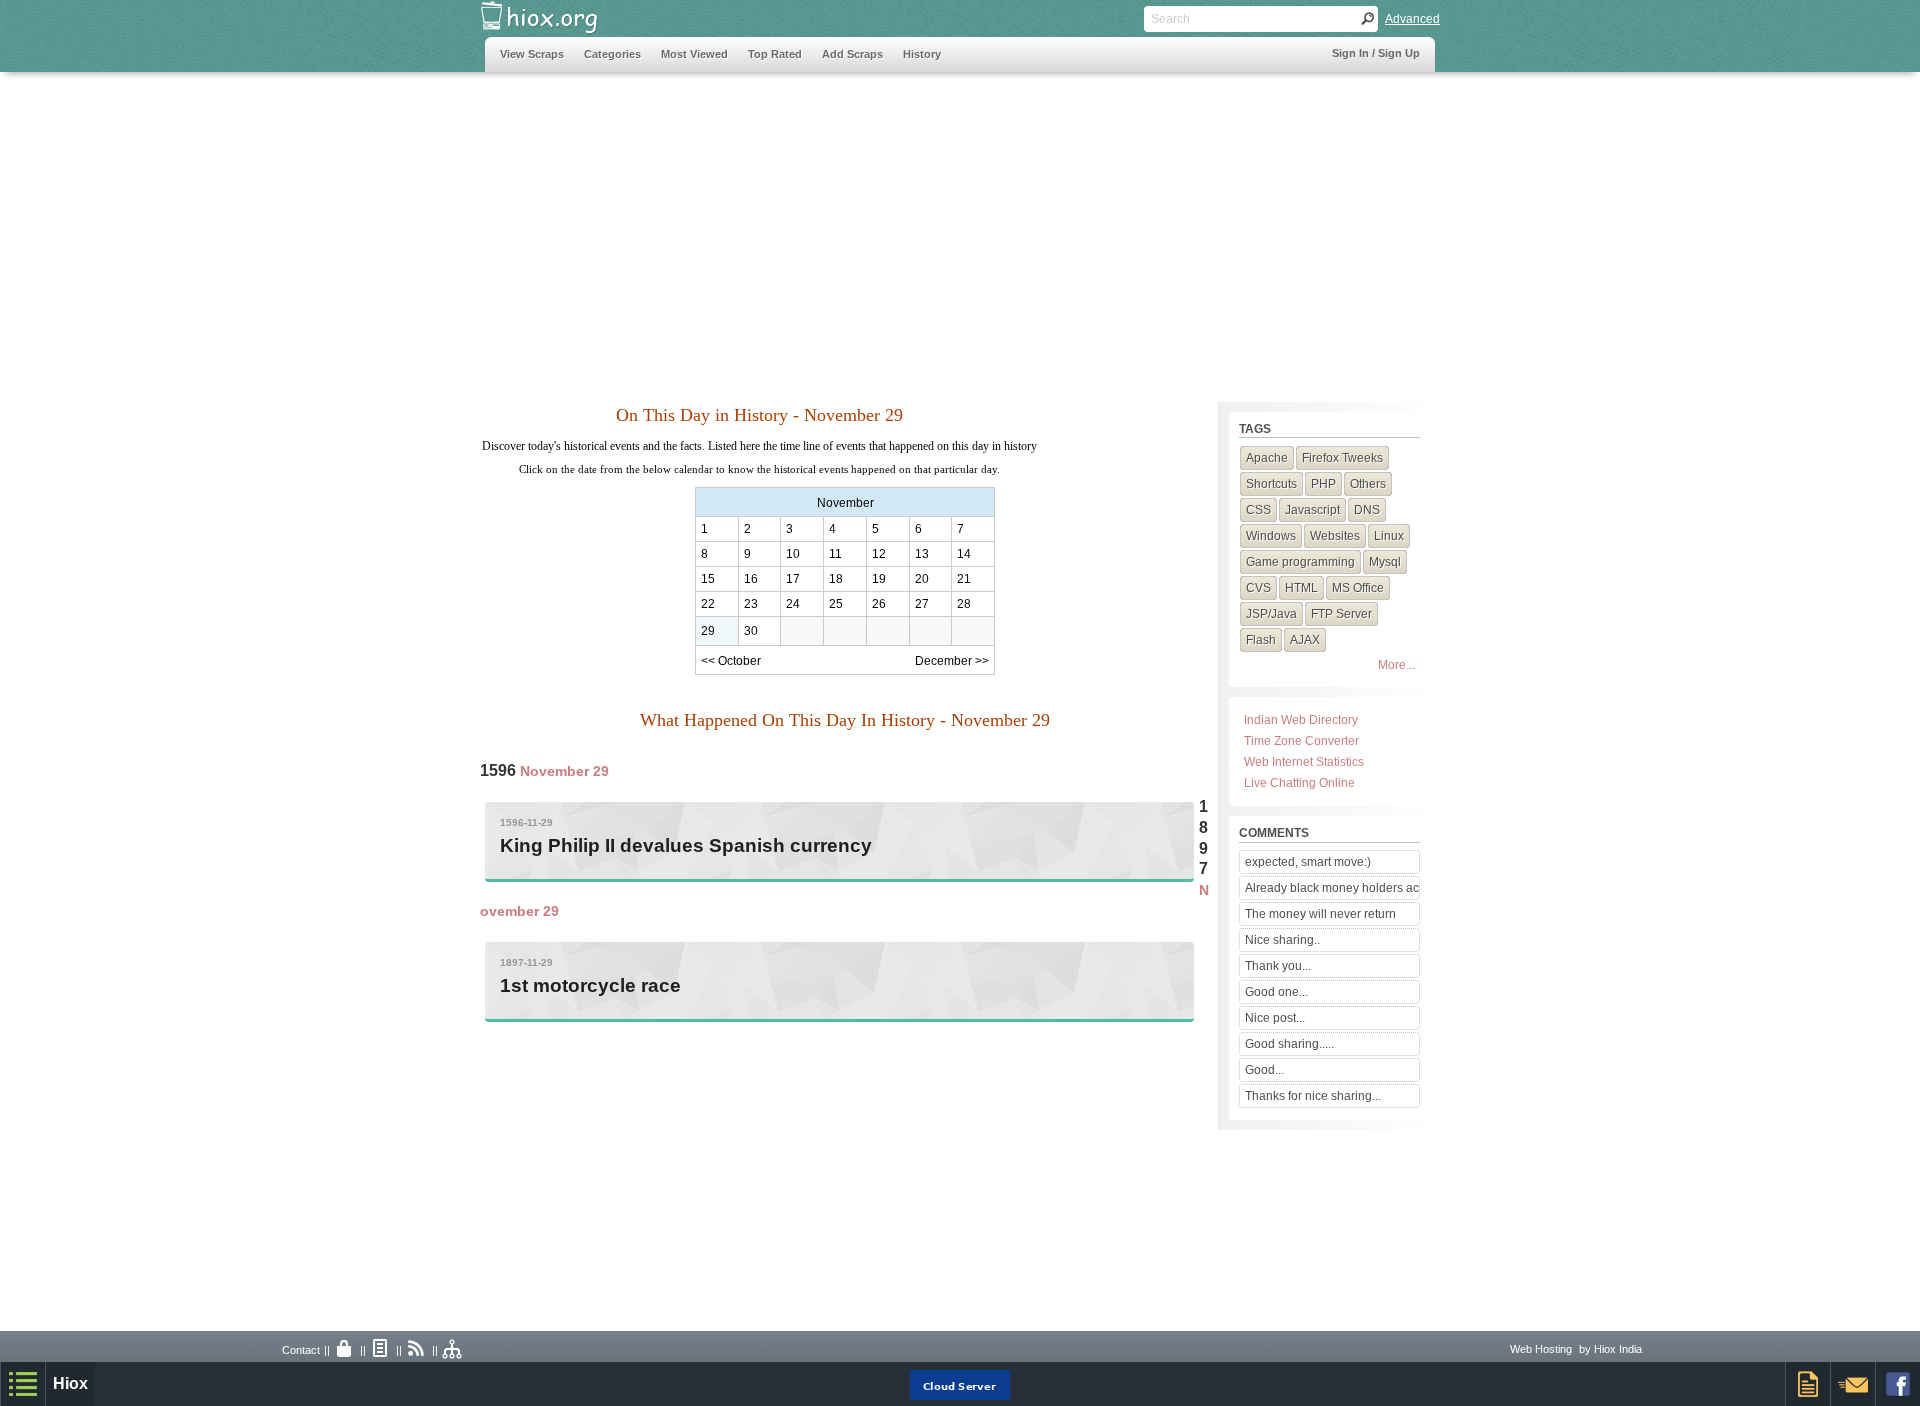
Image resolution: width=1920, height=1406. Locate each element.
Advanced (1412, 19)
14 (964, 554)
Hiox (70, 1383)
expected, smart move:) (1308, 862)
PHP (1323, 484)
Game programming (1300, 562)
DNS (1367, 510)
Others (1368, 484)
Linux (1389, 536)
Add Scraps (852, 54)
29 (708, 631)
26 (879, 604)
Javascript (1312, 510)
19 (879, 579)
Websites (1335, 536)
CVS (1258, 588)
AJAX (1305, 640)
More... (1396, 665)
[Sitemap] (453, 1350)
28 (964, 604)
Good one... (1276, 992)
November (845, 503)
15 (708, 579)
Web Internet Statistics (1304, 762)
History (922, 54)
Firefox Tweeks (1342, 458)
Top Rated (775, 54)
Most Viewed (694, 54)
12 (879, 554)
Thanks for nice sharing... (1313, 1096)
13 (922, 554)
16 (751, 579)
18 (836, 579)
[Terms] (381, 1350)
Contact (301, 1350)
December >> (952, 661)
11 (835, 554)
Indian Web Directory (1301, 720)
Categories (612, 54)
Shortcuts (1271, 484)
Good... (1264, 1070)
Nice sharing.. (1282, 940)
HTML (1301, 588)
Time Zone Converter (1301, 741)
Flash (1261, 640)
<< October (731, 661)
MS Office (1358, 588)
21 (964, 579)
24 (793, 604)
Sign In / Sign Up (1376, 53)
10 (793, 554)
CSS (1258, 510)
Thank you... (1278, 966)
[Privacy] (345, 1350)
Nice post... (1275, 1018)
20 (922, 579)
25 (836, 604)
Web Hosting (1541, 1349)
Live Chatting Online (1299, 783)
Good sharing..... (1289, 1044)
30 (751, 631)
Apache (1267, 458)
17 (793, 579)
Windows (1271, 536)
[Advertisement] (849, 227)
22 (708, 604)
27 (922, 604)
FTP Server (1341, 614)
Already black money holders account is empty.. (1332, 888)
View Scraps (532, 54)
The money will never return (1320, 914)
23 (751, 604)
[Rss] (417, 1350)
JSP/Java (1271, 614)
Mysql (1385, 562)
